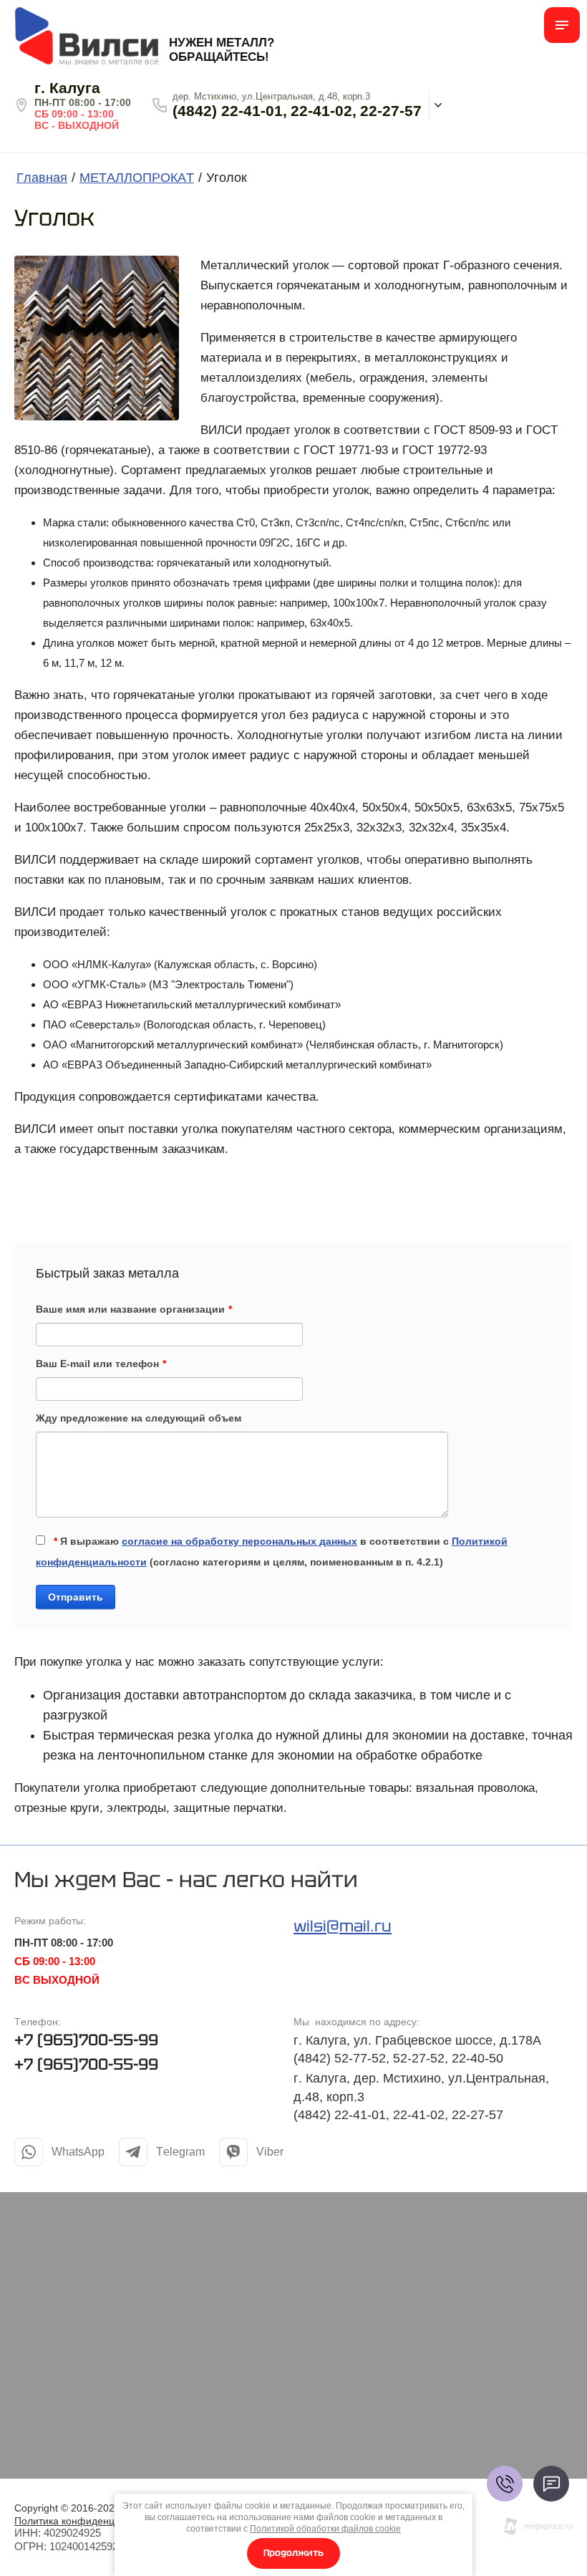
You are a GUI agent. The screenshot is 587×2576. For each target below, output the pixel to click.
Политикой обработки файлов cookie (325, 2529)
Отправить (76, 1597)
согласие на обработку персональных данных (239, 1541)
